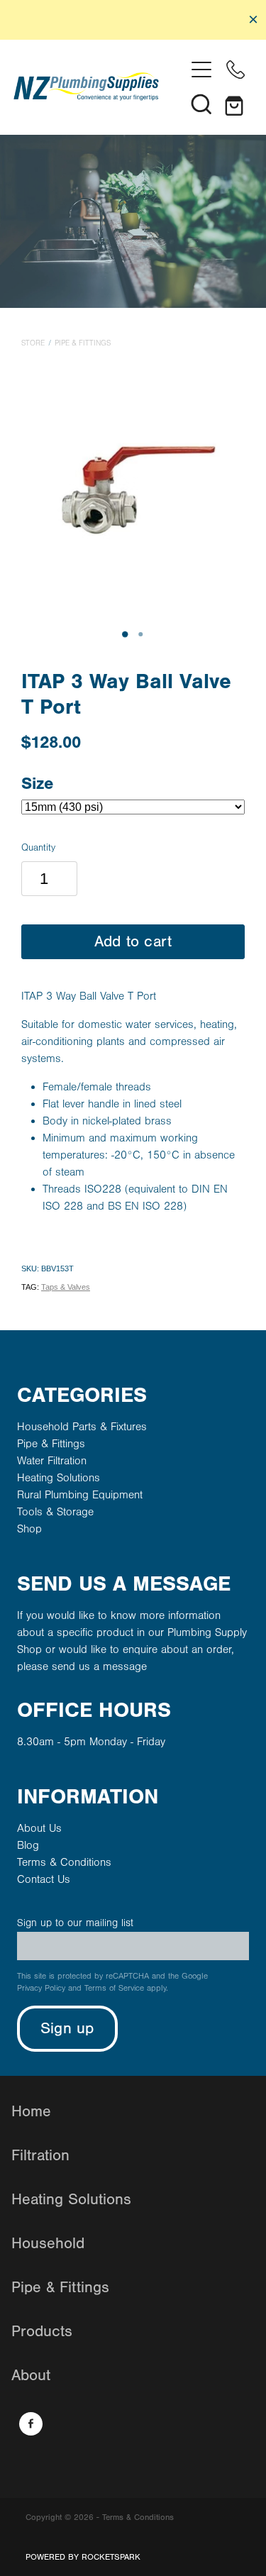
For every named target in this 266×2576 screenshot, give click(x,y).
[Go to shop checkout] (235, 104)
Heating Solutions (59, 1478)
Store (33, 343)
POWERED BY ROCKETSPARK (83, 2557)
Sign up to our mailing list (75, 1923)
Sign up (67, 2029)
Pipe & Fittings (83, 343)
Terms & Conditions (64, 1862)
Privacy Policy (41, 1988)
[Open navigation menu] (201, 70)
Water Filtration (52, 1461)
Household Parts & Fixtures (82, 1427)
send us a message (99, 1666)
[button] (201, 104)
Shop (29, 1529)
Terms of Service (114, 1988)
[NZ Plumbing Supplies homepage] (99, 87)
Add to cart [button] (133, 942)
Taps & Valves (66, 1287)
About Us (39, 1828)
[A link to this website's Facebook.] (31, 2424)
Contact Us (44, 1879)
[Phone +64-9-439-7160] (235, 70)
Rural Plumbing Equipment (80, 1495)
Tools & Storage (55, 1512)
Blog (28, 1845)
